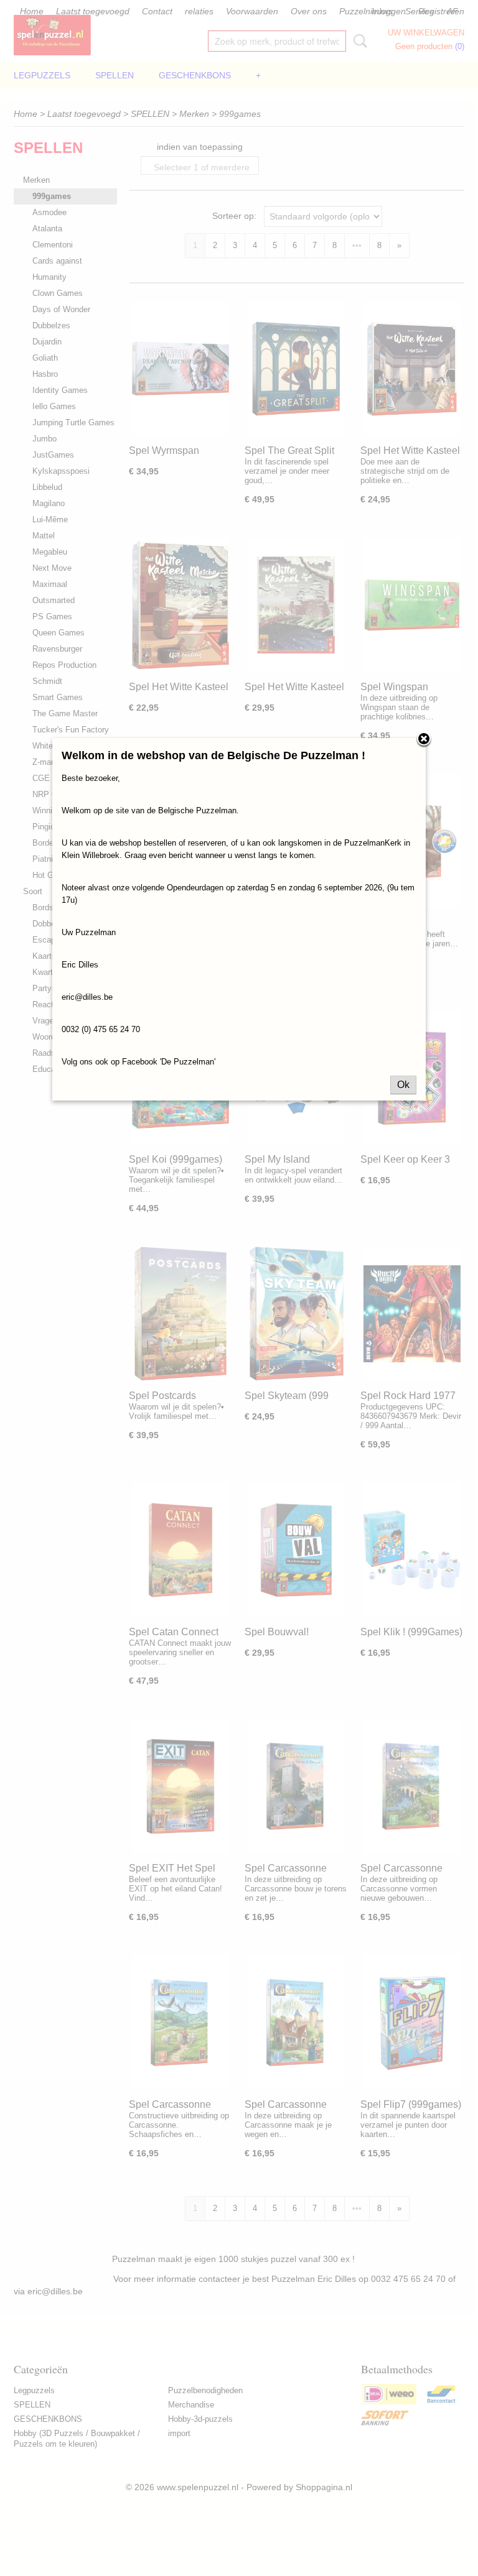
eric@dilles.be (87, 997)
